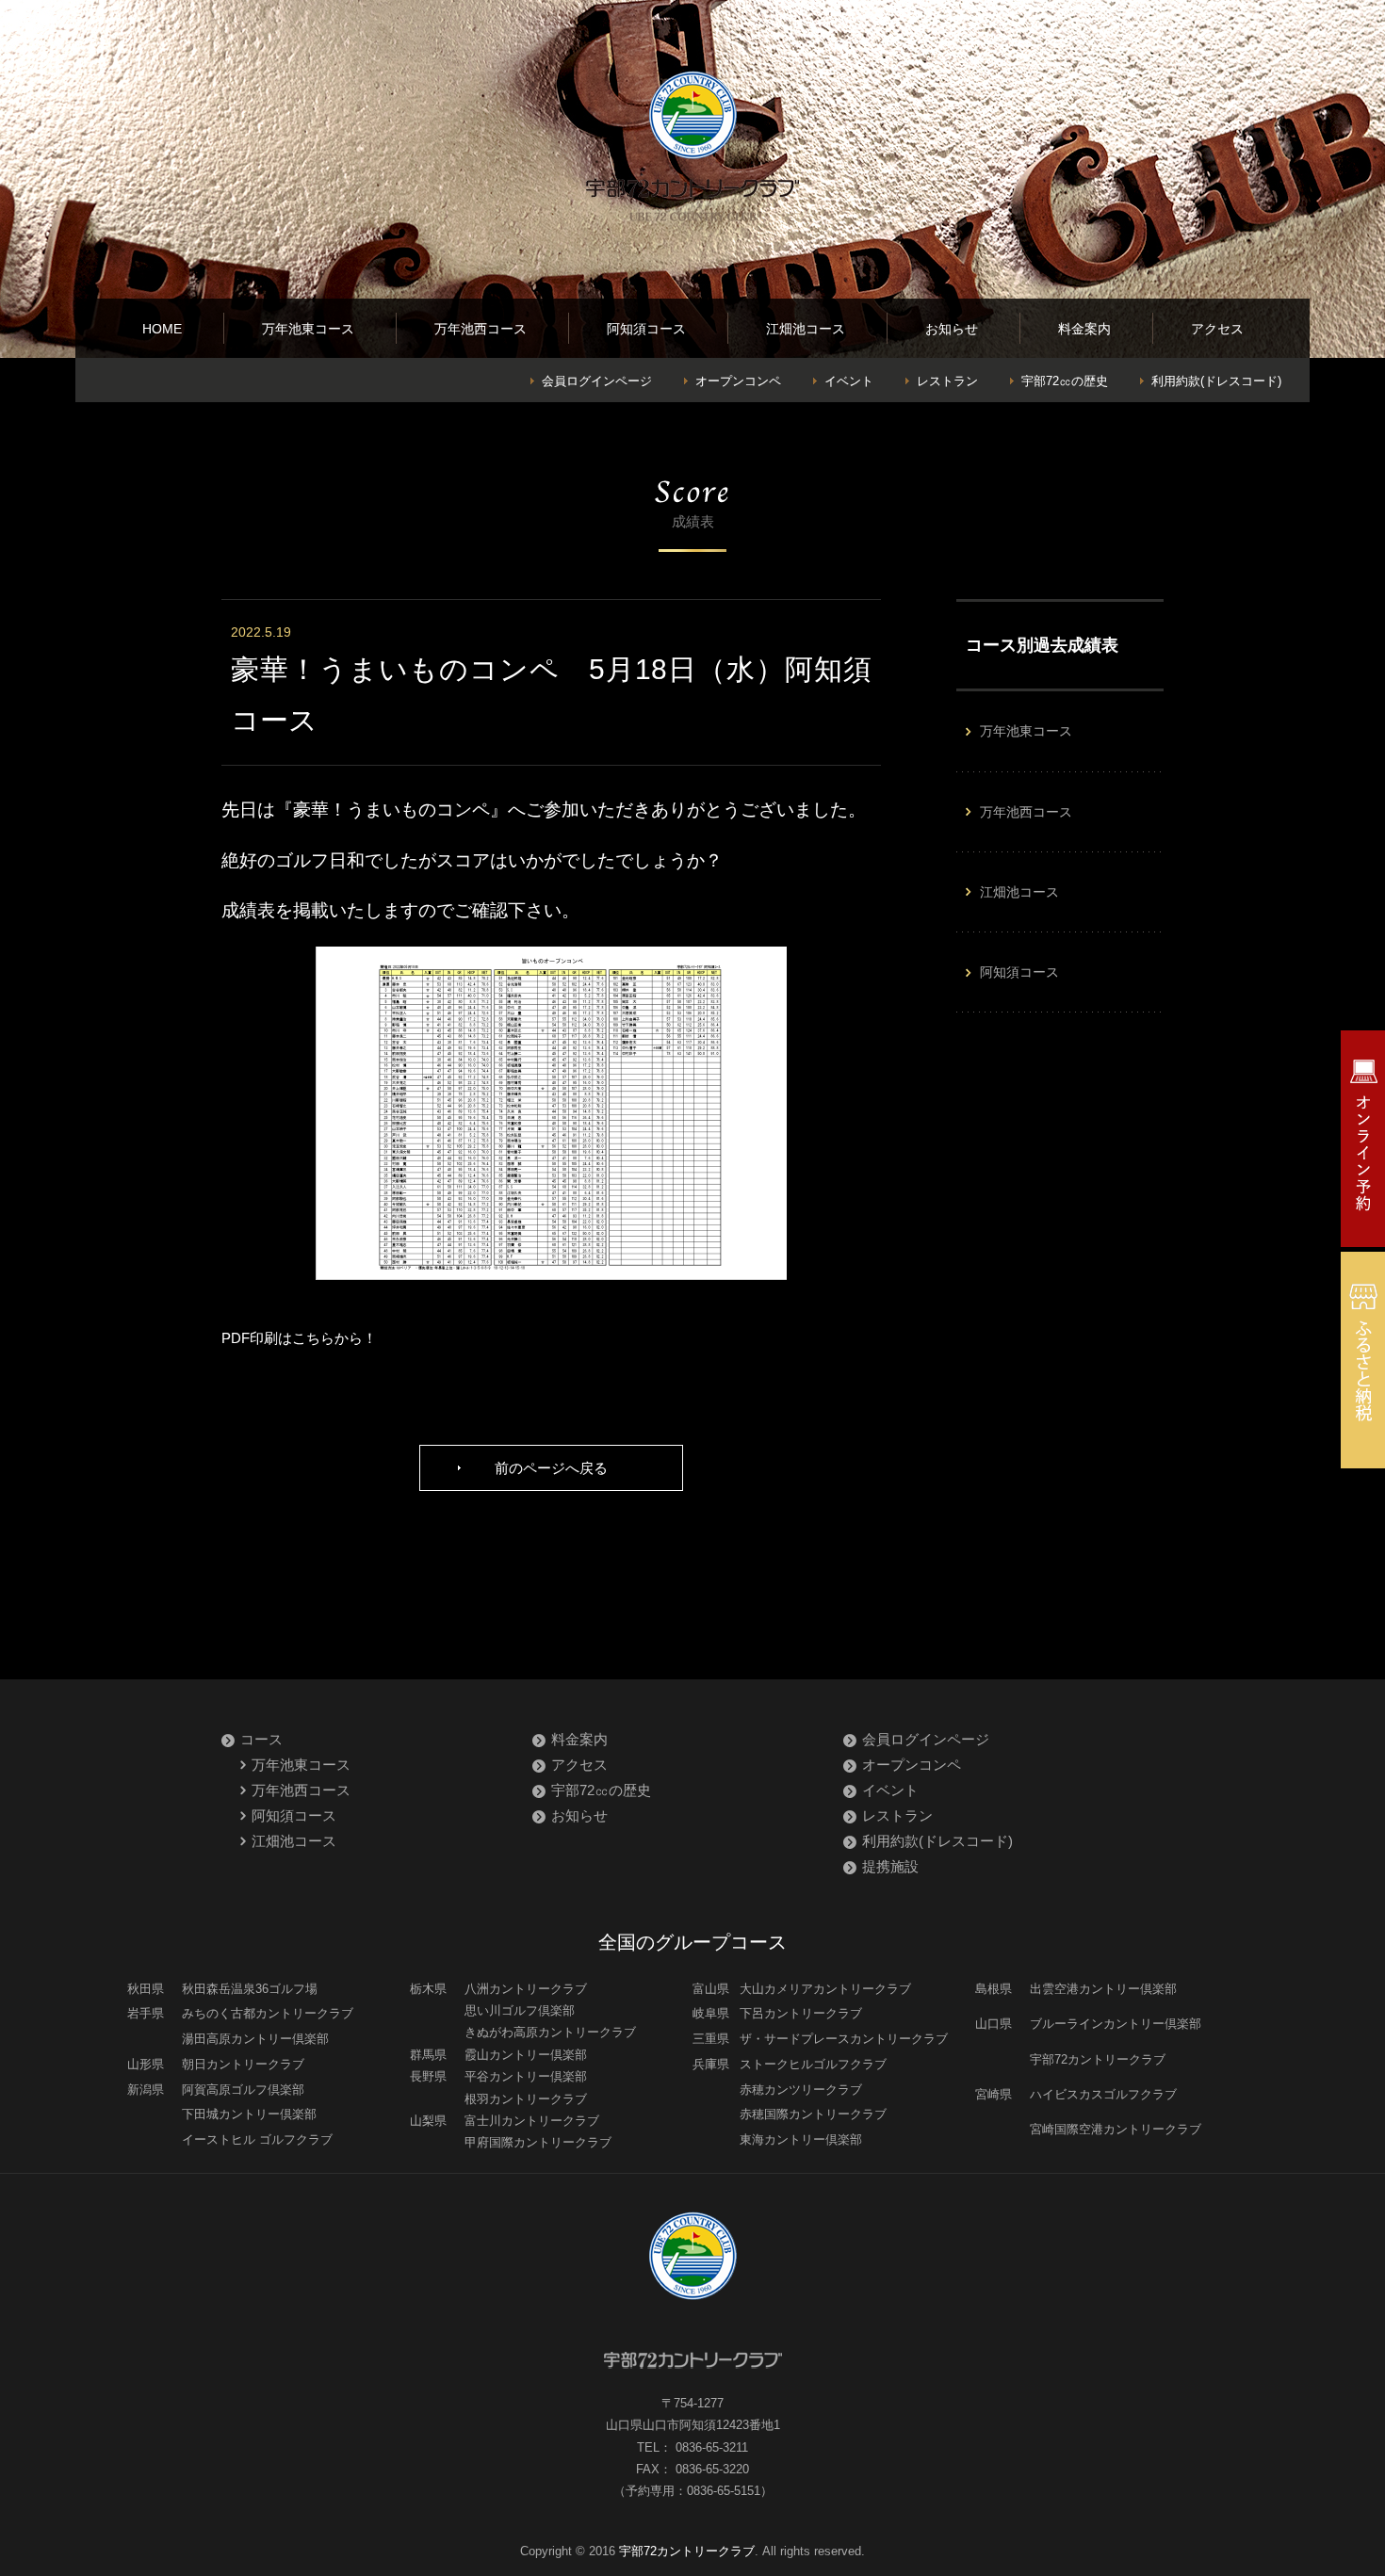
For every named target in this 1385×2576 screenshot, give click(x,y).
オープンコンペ (738, 381)
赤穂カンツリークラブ (801, 2090)
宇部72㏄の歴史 (1065, 381)
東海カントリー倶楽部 (801, 2139)
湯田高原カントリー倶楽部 (255, 2039)
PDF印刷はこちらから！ (299, 1338)
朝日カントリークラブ (243, 2064)
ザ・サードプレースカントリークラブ (844, 2039)
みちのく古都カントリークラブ (268, 2013)
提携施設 (890, 1866)
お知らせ (952, 329)
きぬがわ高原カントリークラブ (550, 2032)
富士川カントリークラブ (532, 2121)
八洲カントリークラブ (526, 1989)
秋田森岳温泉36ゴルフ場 (250, 1989)
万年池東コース (308, 329)
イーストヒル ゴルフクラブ (257, 2139)
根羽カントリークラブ (526, 2099)
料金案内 (1084, 329)
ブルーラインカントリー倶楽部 (1116, 2024)
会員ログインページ (597, 381)
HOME (162, 329)
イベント (849, 381)
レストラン (947, 381)
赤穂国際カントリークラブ (813, 2114)
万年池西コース (481, 329)
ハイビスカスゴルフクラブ (1103, 2094)
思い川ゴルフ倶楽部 (520, 2010)
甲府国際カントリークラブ (538, 2142)
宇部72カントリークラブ (1098, 2059)
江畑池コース (806, 329)
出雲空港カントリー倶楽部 (1103, 1989)
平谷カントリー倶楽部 (526, 2076)
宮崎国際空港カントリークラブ (1116, 2129)
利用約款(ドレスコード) (1216, 381)
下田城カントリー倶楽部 (249, 2114)
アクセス (1217, 329)
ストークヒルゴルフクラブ (813, 2064)
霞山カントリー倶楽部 (526, 2055)
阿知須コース (646, 329)
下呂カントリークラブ (801, 2013)
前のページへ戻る (551, 1468)
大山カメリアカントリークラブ (825, 1989)
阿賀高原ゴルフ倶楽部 (243, 2090)
